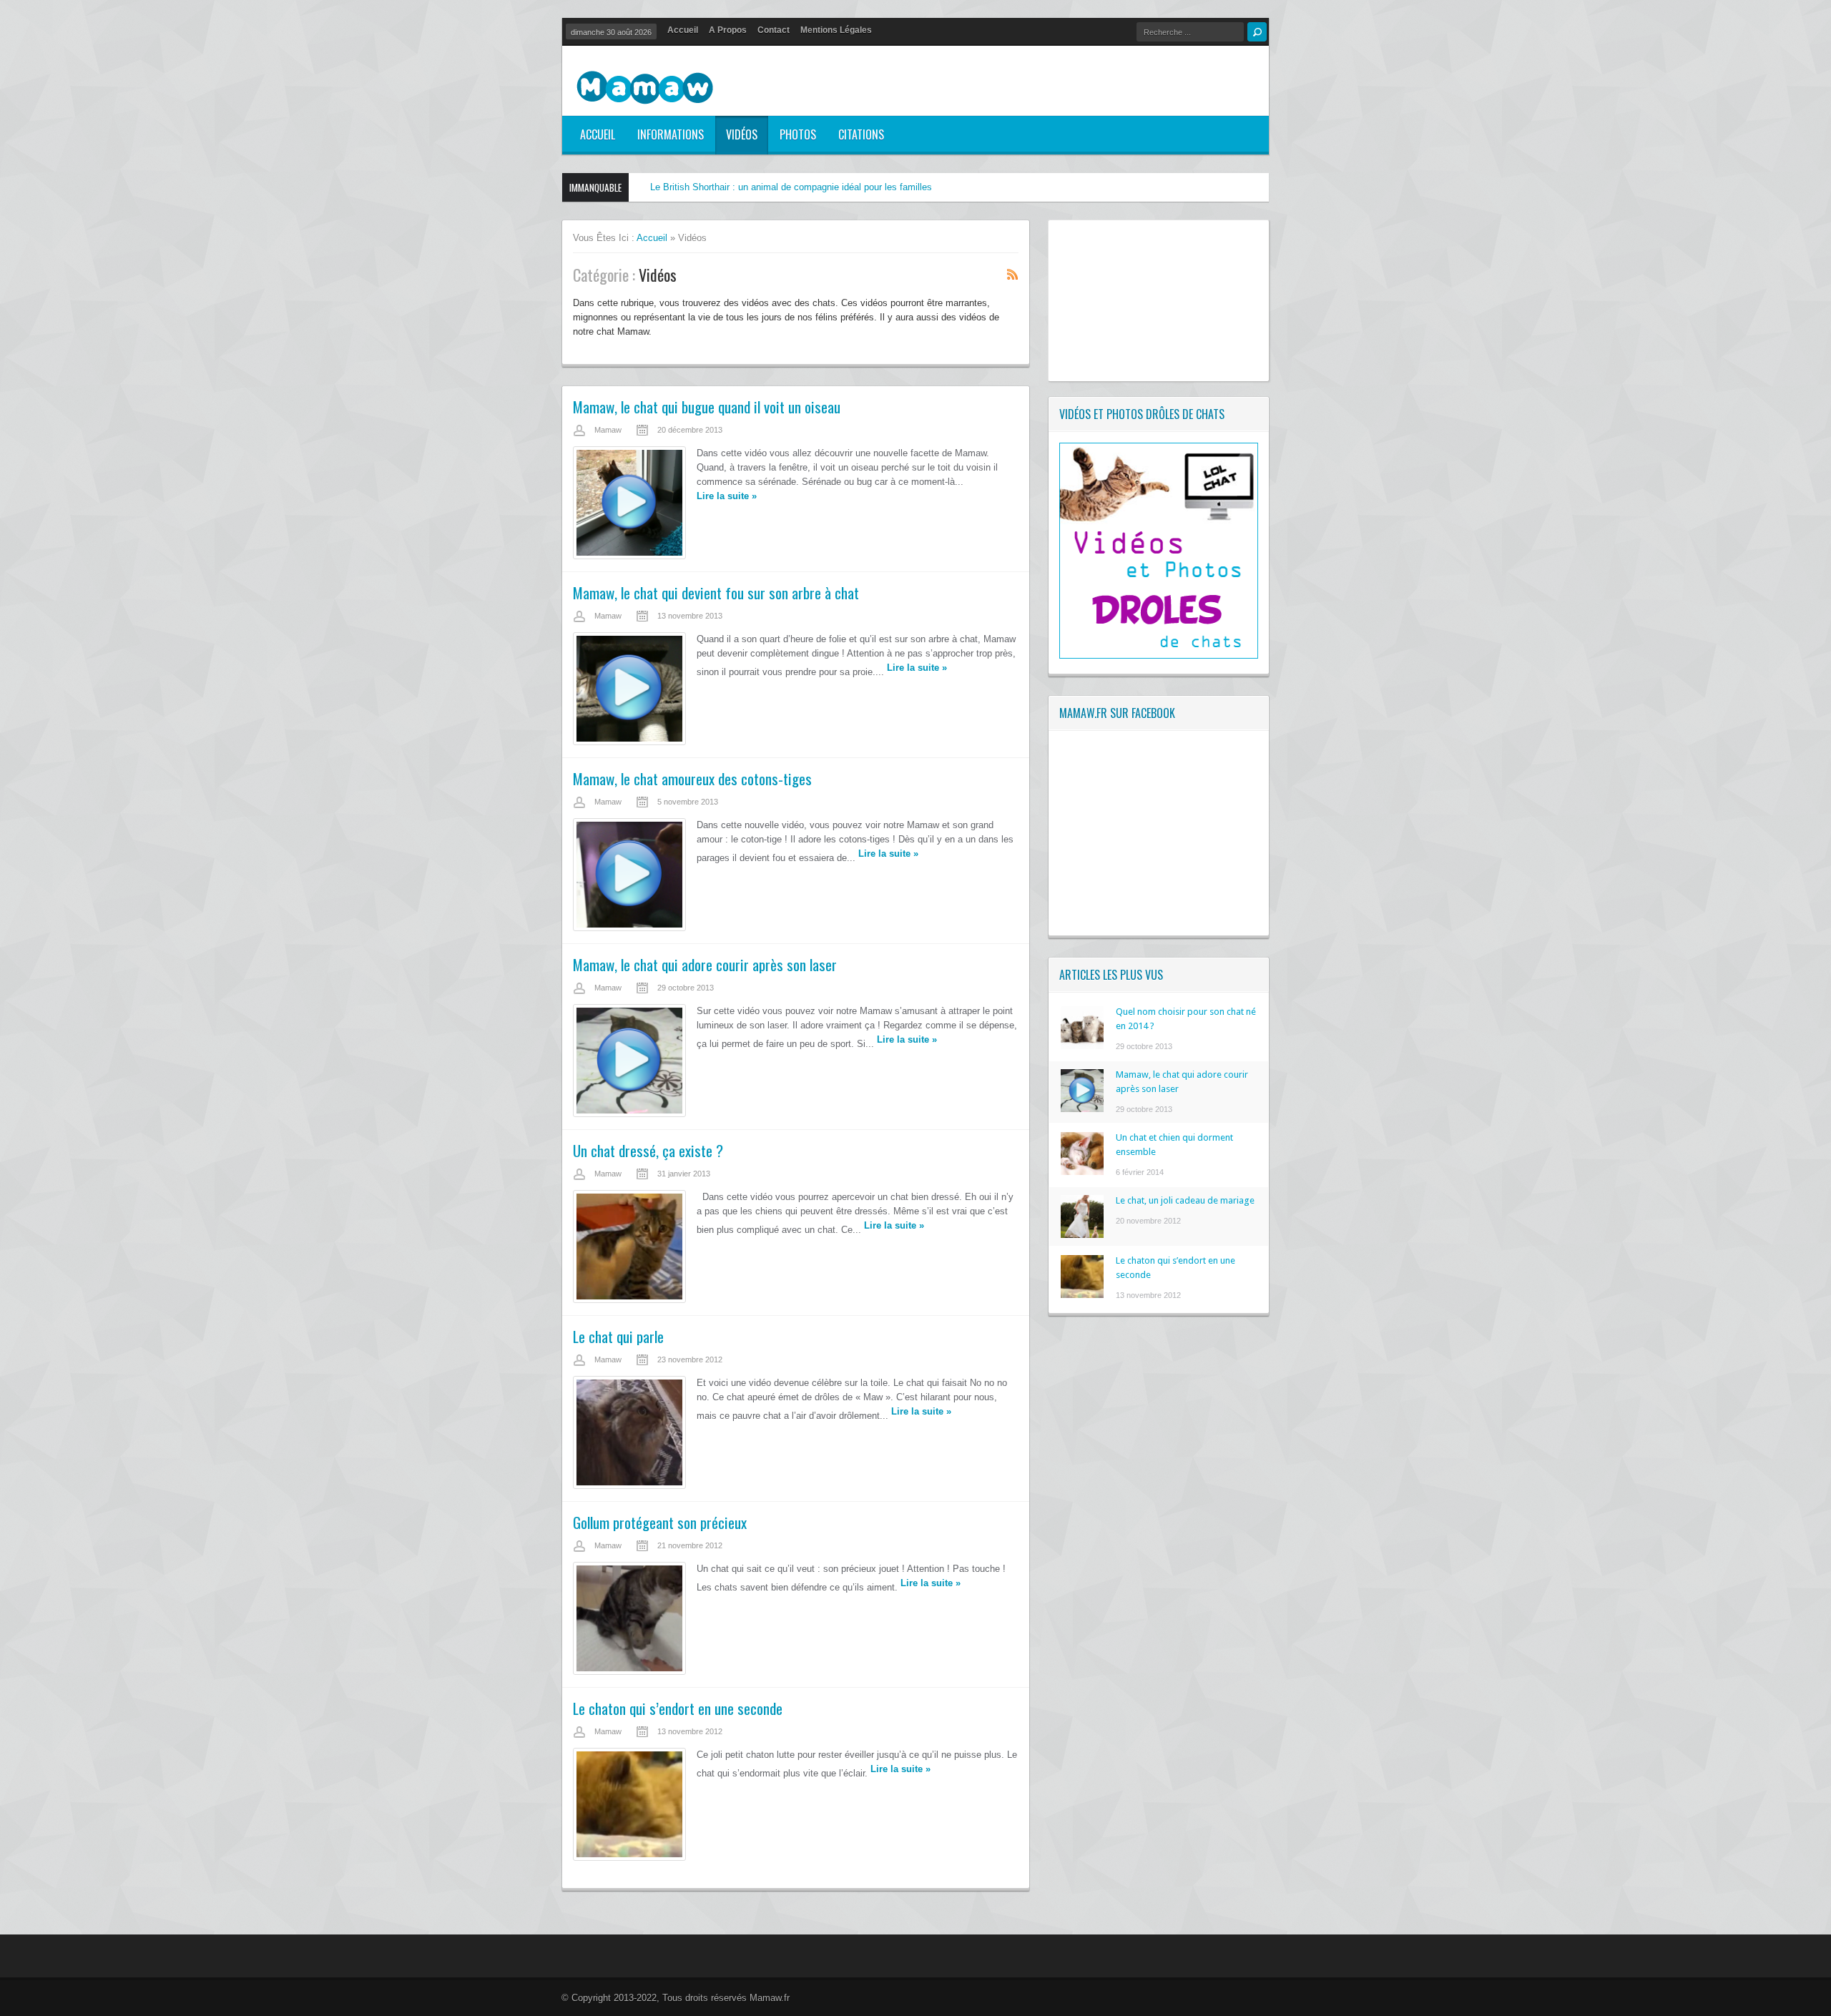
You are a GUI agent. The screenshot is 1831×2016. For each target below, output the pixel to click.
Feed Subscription (1013, 274)
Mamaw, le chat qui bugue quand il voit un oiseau (707, 407)
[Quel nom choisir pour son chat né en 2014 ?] (1082, 1046)
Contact (774, 30)
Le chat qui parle (618, 1336)
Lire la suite (727, 496)
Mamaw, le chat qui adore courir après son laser (705, 964)
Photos (798, 134)
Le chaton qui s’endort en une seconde (678, 1708)
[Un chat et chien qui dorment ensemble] (1082, 1172)
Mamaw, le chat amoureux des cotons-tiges (692, 778)
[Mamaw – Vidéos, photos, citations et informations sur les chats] (645, 89)
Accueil (683, 30)
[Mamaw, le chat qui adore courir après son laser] (1082, 1109)
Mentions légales (836, 30)
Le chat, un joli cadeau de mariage (1185, 1200)
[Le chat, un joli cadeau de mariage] (1082, 1235)
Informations (671, 134)
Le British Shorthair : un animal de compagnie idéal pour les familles (791, 187)
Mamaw (608, 430)
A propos (728, 30)
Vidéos (742, 134)
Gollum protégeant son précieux (660, 1522)
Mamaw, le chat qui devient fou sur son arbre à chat (716, 592)
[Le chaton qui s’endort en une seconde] (1082, 1295)
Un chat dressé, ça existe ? (648, 1150)
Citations (861, 134)
